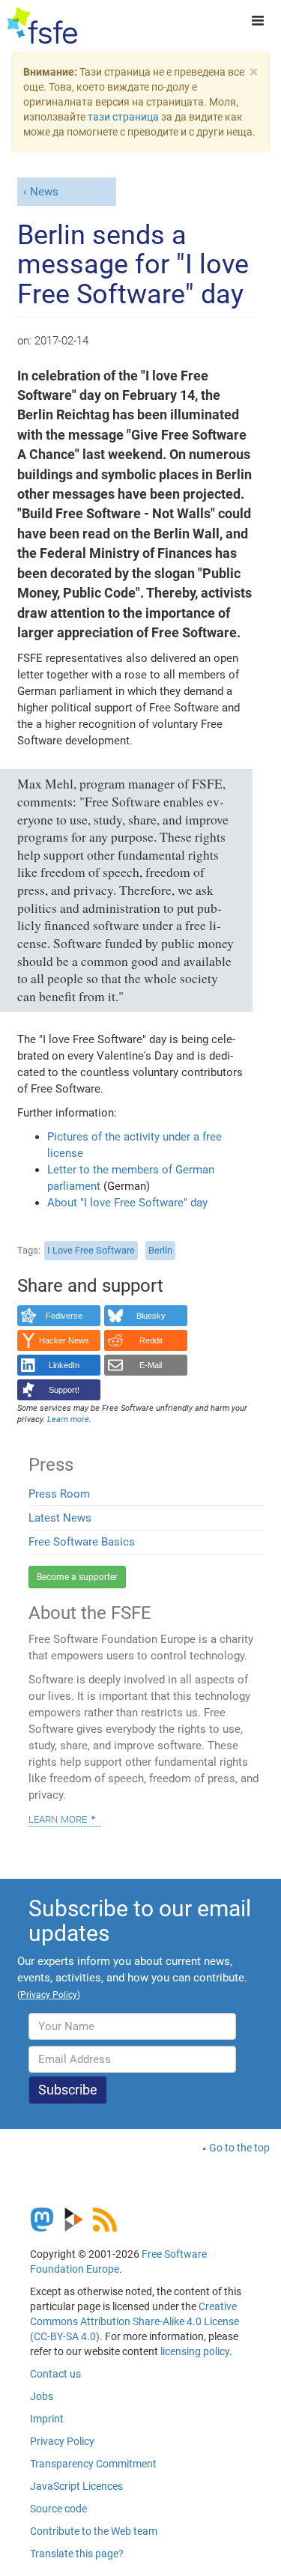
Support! (64, 1390)
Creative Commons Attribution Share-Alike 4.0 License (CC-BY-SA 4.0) (135, 2321)
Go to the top (239, 2148)
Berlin (160, 1250)
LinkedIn (64, 1365)
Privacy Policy (62, 2441)
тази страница (123, 117)
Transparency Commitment (93, 2464)
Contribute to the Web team (94, 2531)
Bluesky (151, 1316)
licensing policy (195, 2351)
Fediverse (64, 1316)
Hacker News (64, 1340)
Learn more (58, 1818)
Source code (58, 2509)
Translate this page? (77, 2554)
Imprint (47, 2419)
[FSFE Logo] (42, 26)
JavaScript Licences (76, 2486)
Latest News (60, 1518)
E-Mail (151, 1365)
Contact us (55, 2374)
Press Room (59, 1494)
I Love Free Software (91, 1250)
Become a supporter (77, 1577)
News (44, 192)
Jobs (42, 2396)
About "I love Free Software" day (127, 1203)
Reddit (151, 1340)
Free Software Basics (82, 1542)
